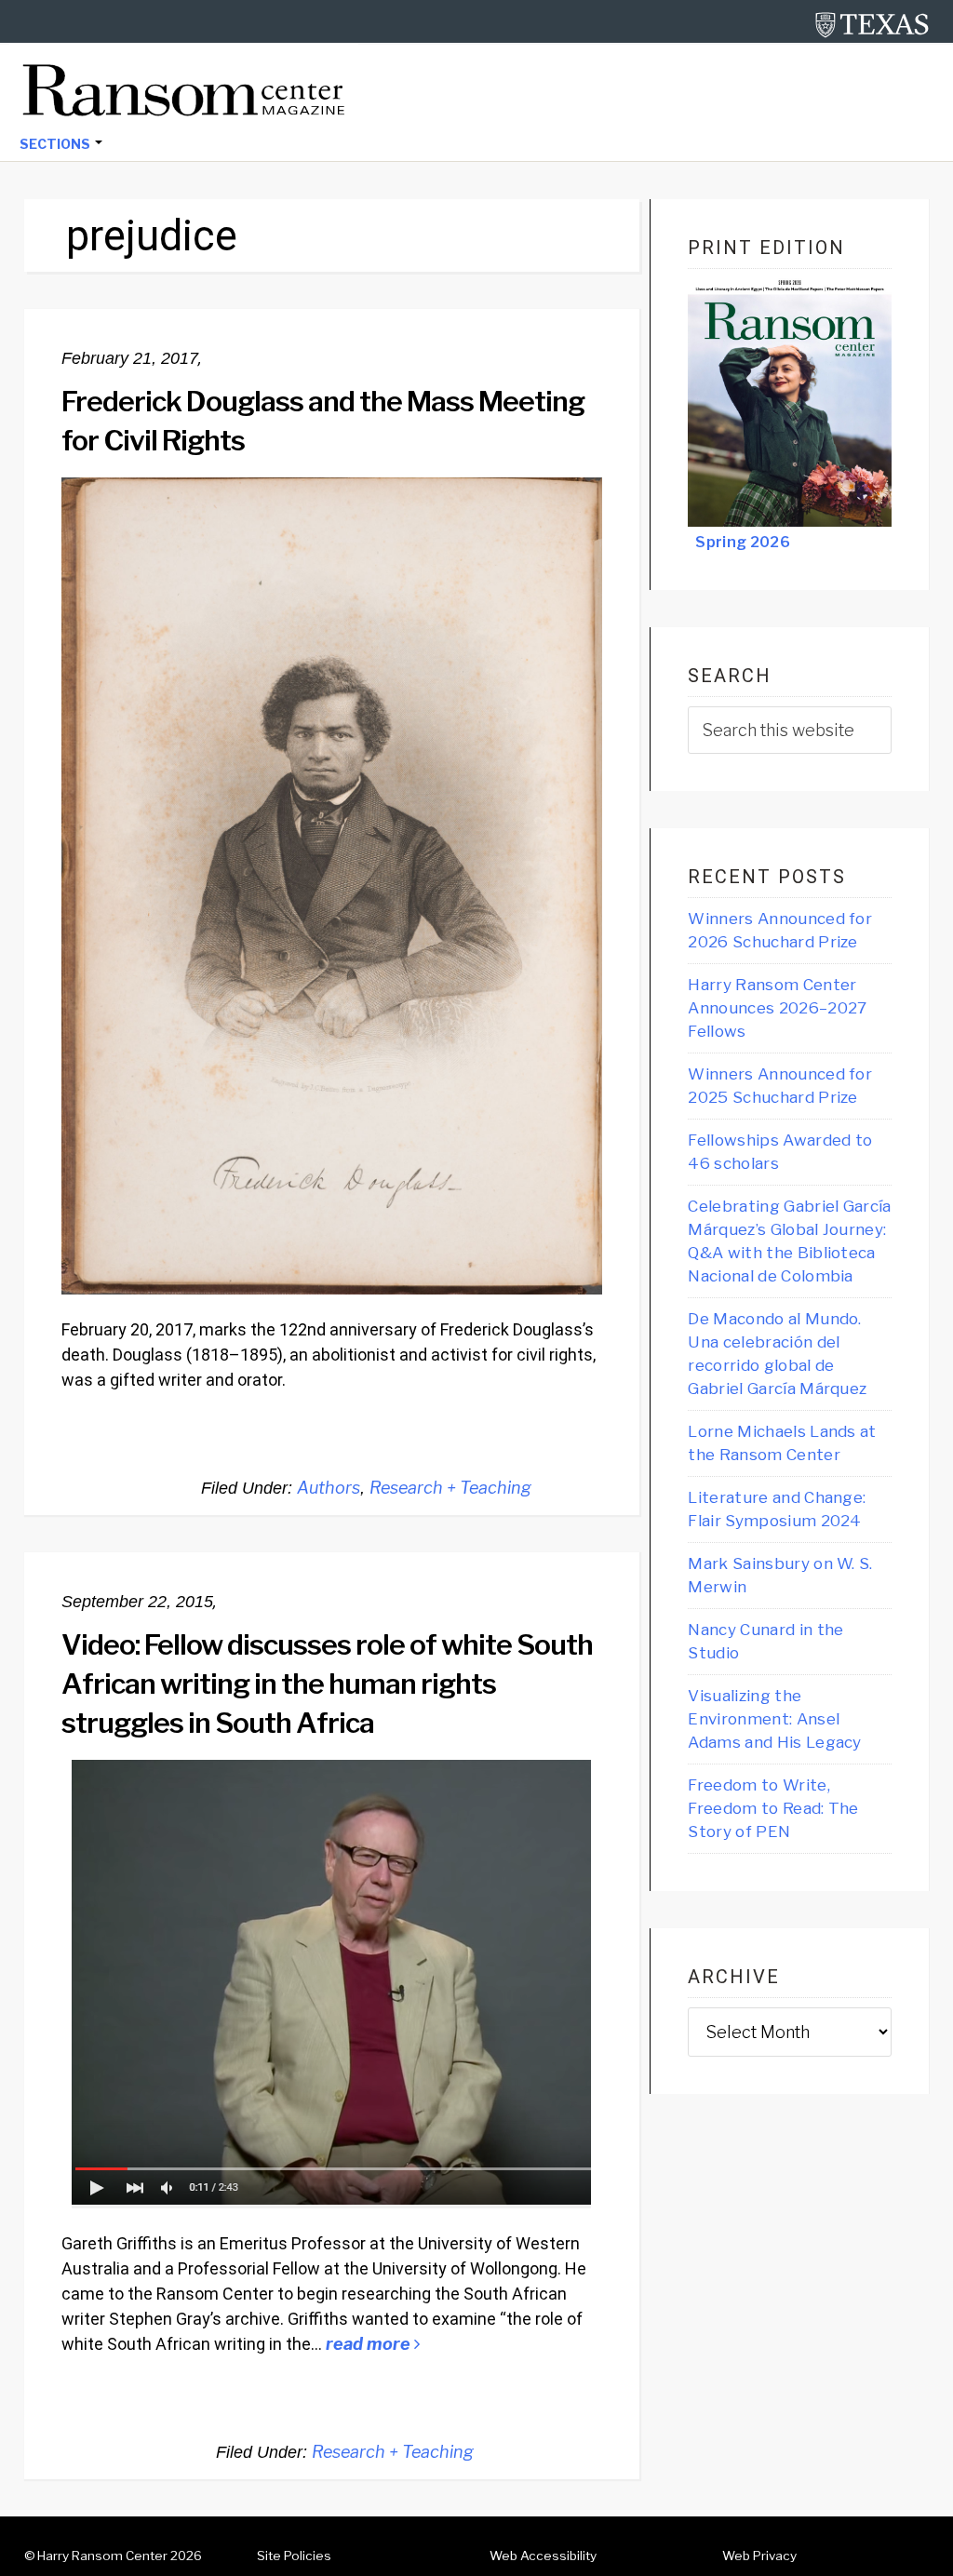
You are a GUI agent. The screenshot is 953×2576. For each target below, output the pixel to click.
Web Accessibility (543, 2556)
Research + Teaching (450, 1488)
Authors (329, 1488)
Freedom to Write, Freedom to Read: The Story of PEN (773, 1808)
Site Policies (294, 2556)
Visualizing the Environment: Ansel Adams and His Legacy (774, 1719)
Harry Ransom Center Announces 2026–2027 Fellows (777, 1008)
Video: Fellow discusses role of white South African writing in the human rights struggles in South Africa (327, 1684)
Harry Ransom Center (102, 2556)
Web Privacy (759, 2556)
